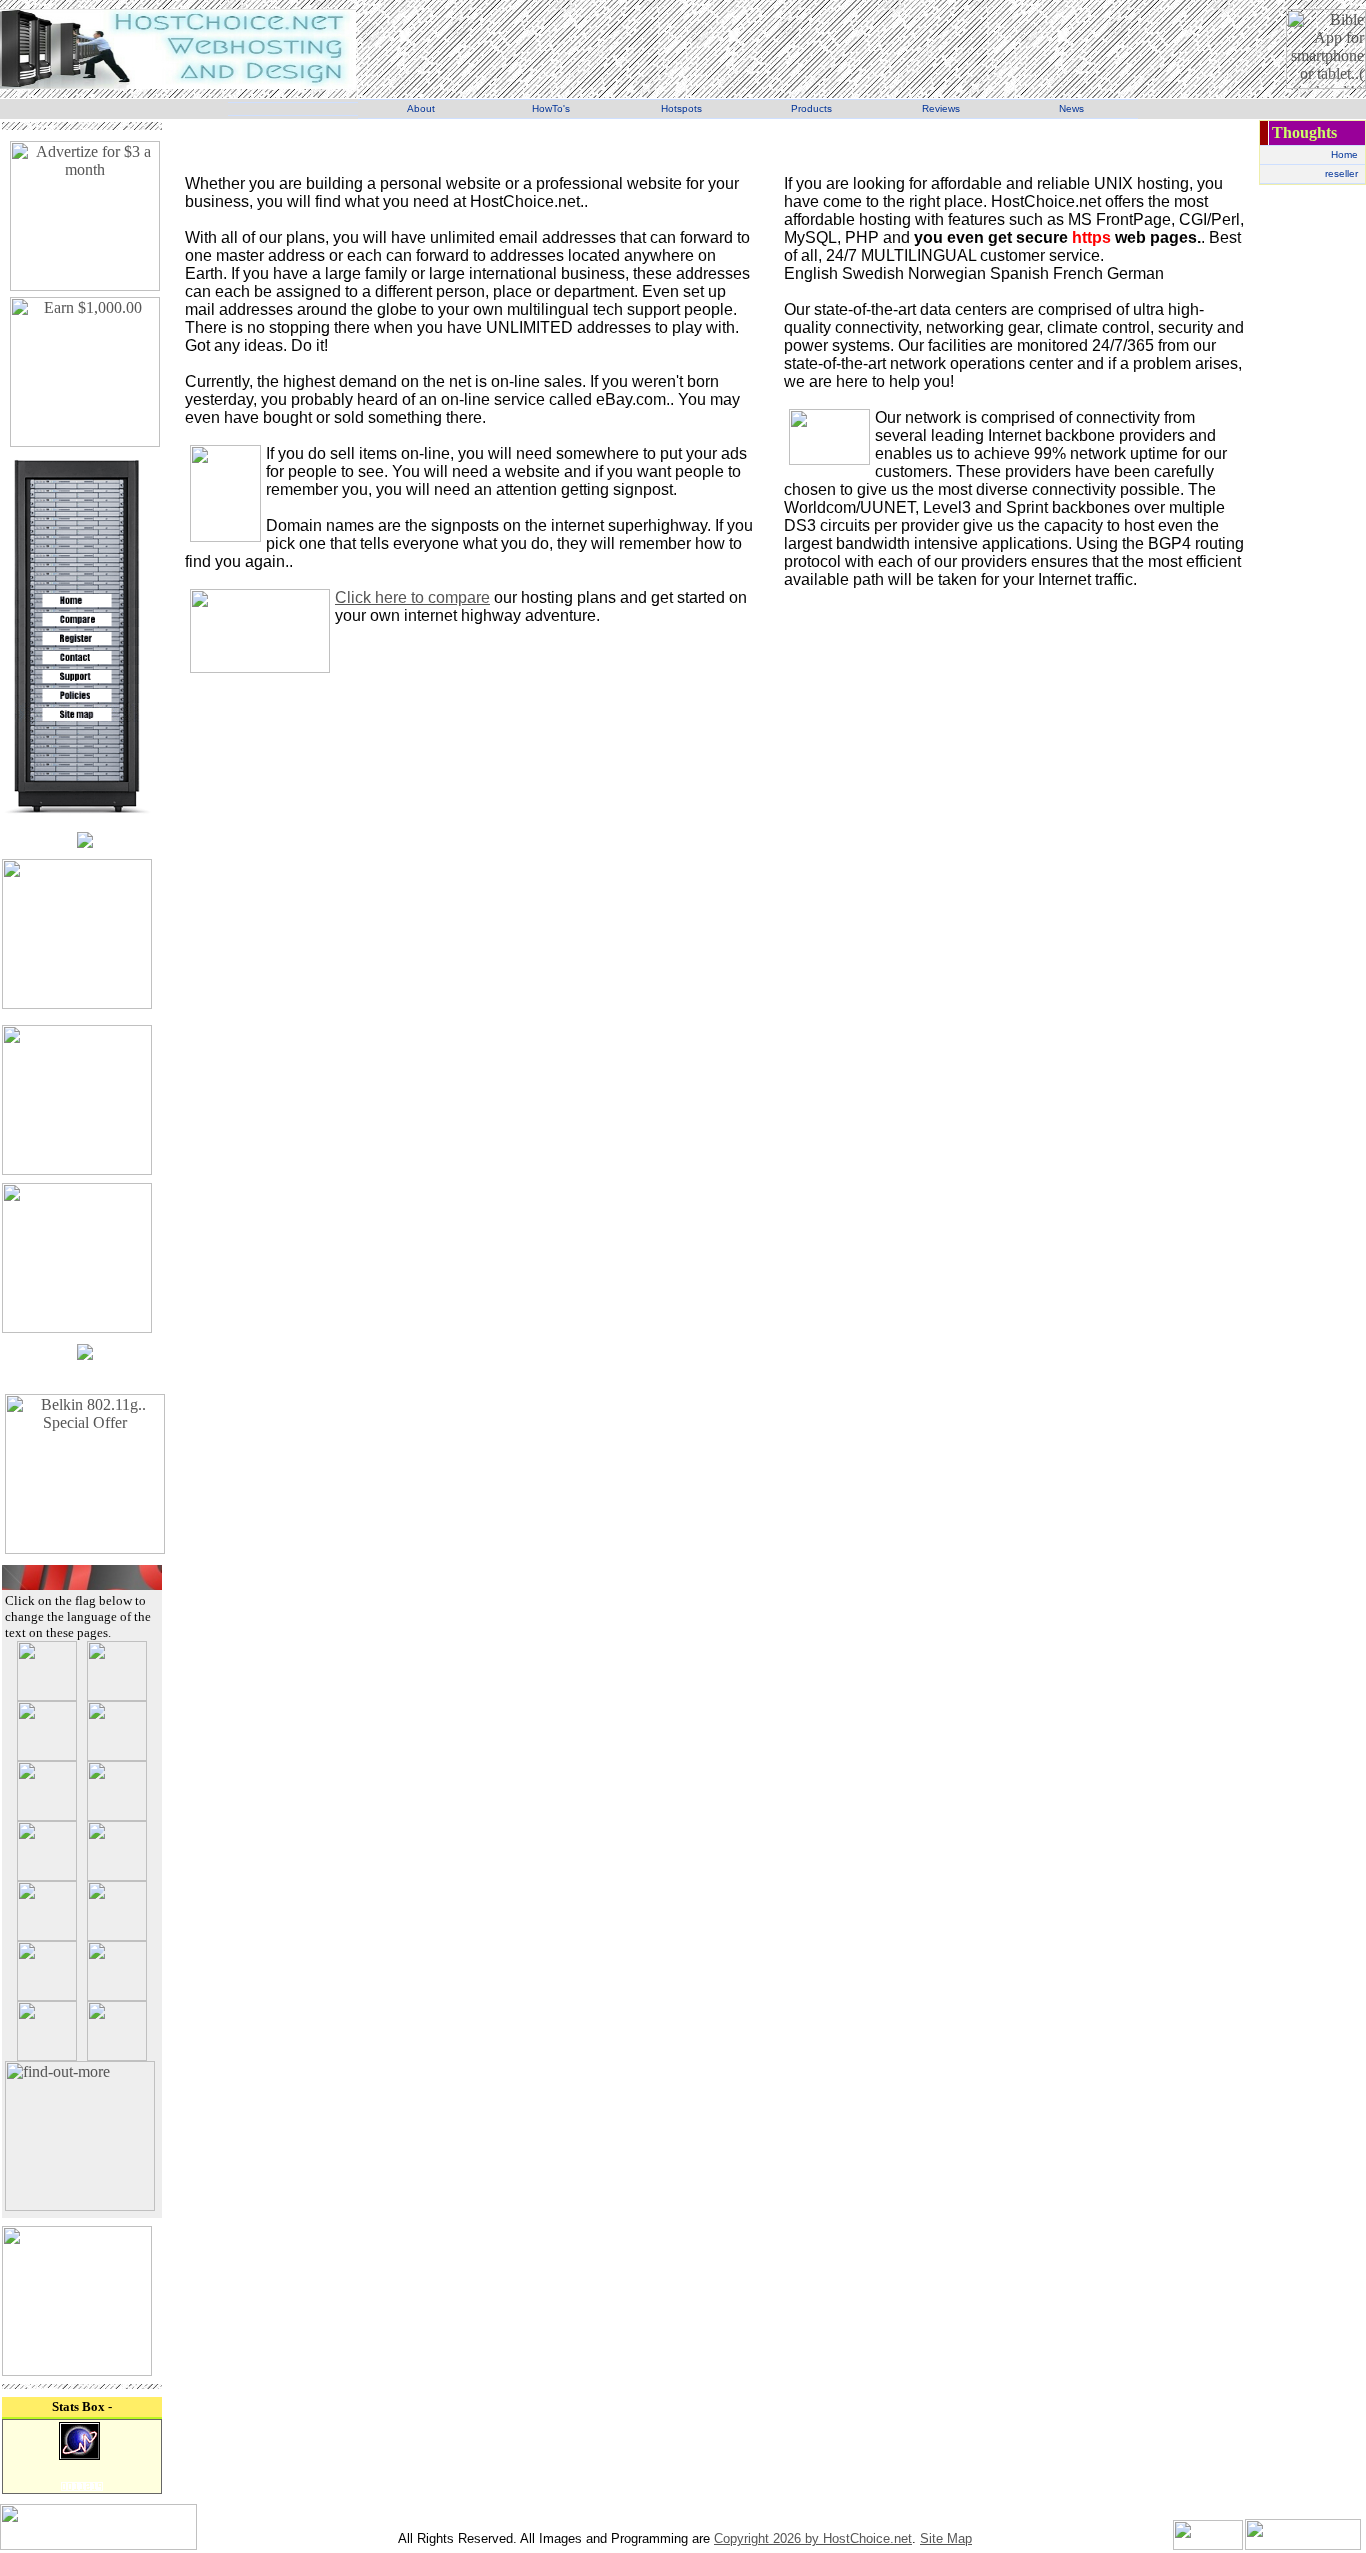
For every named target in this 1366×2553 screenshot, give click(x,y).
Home (1344, 154)
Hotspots (681, 108)
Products (811, 108)
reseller (1341, 173)
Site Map (946, 2538)
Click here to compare (412, 597)
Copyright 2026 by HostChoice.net (813, 2538)
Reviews (941, 108)
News (1071, 108)
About (421, 108)
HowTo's (551, 108)
